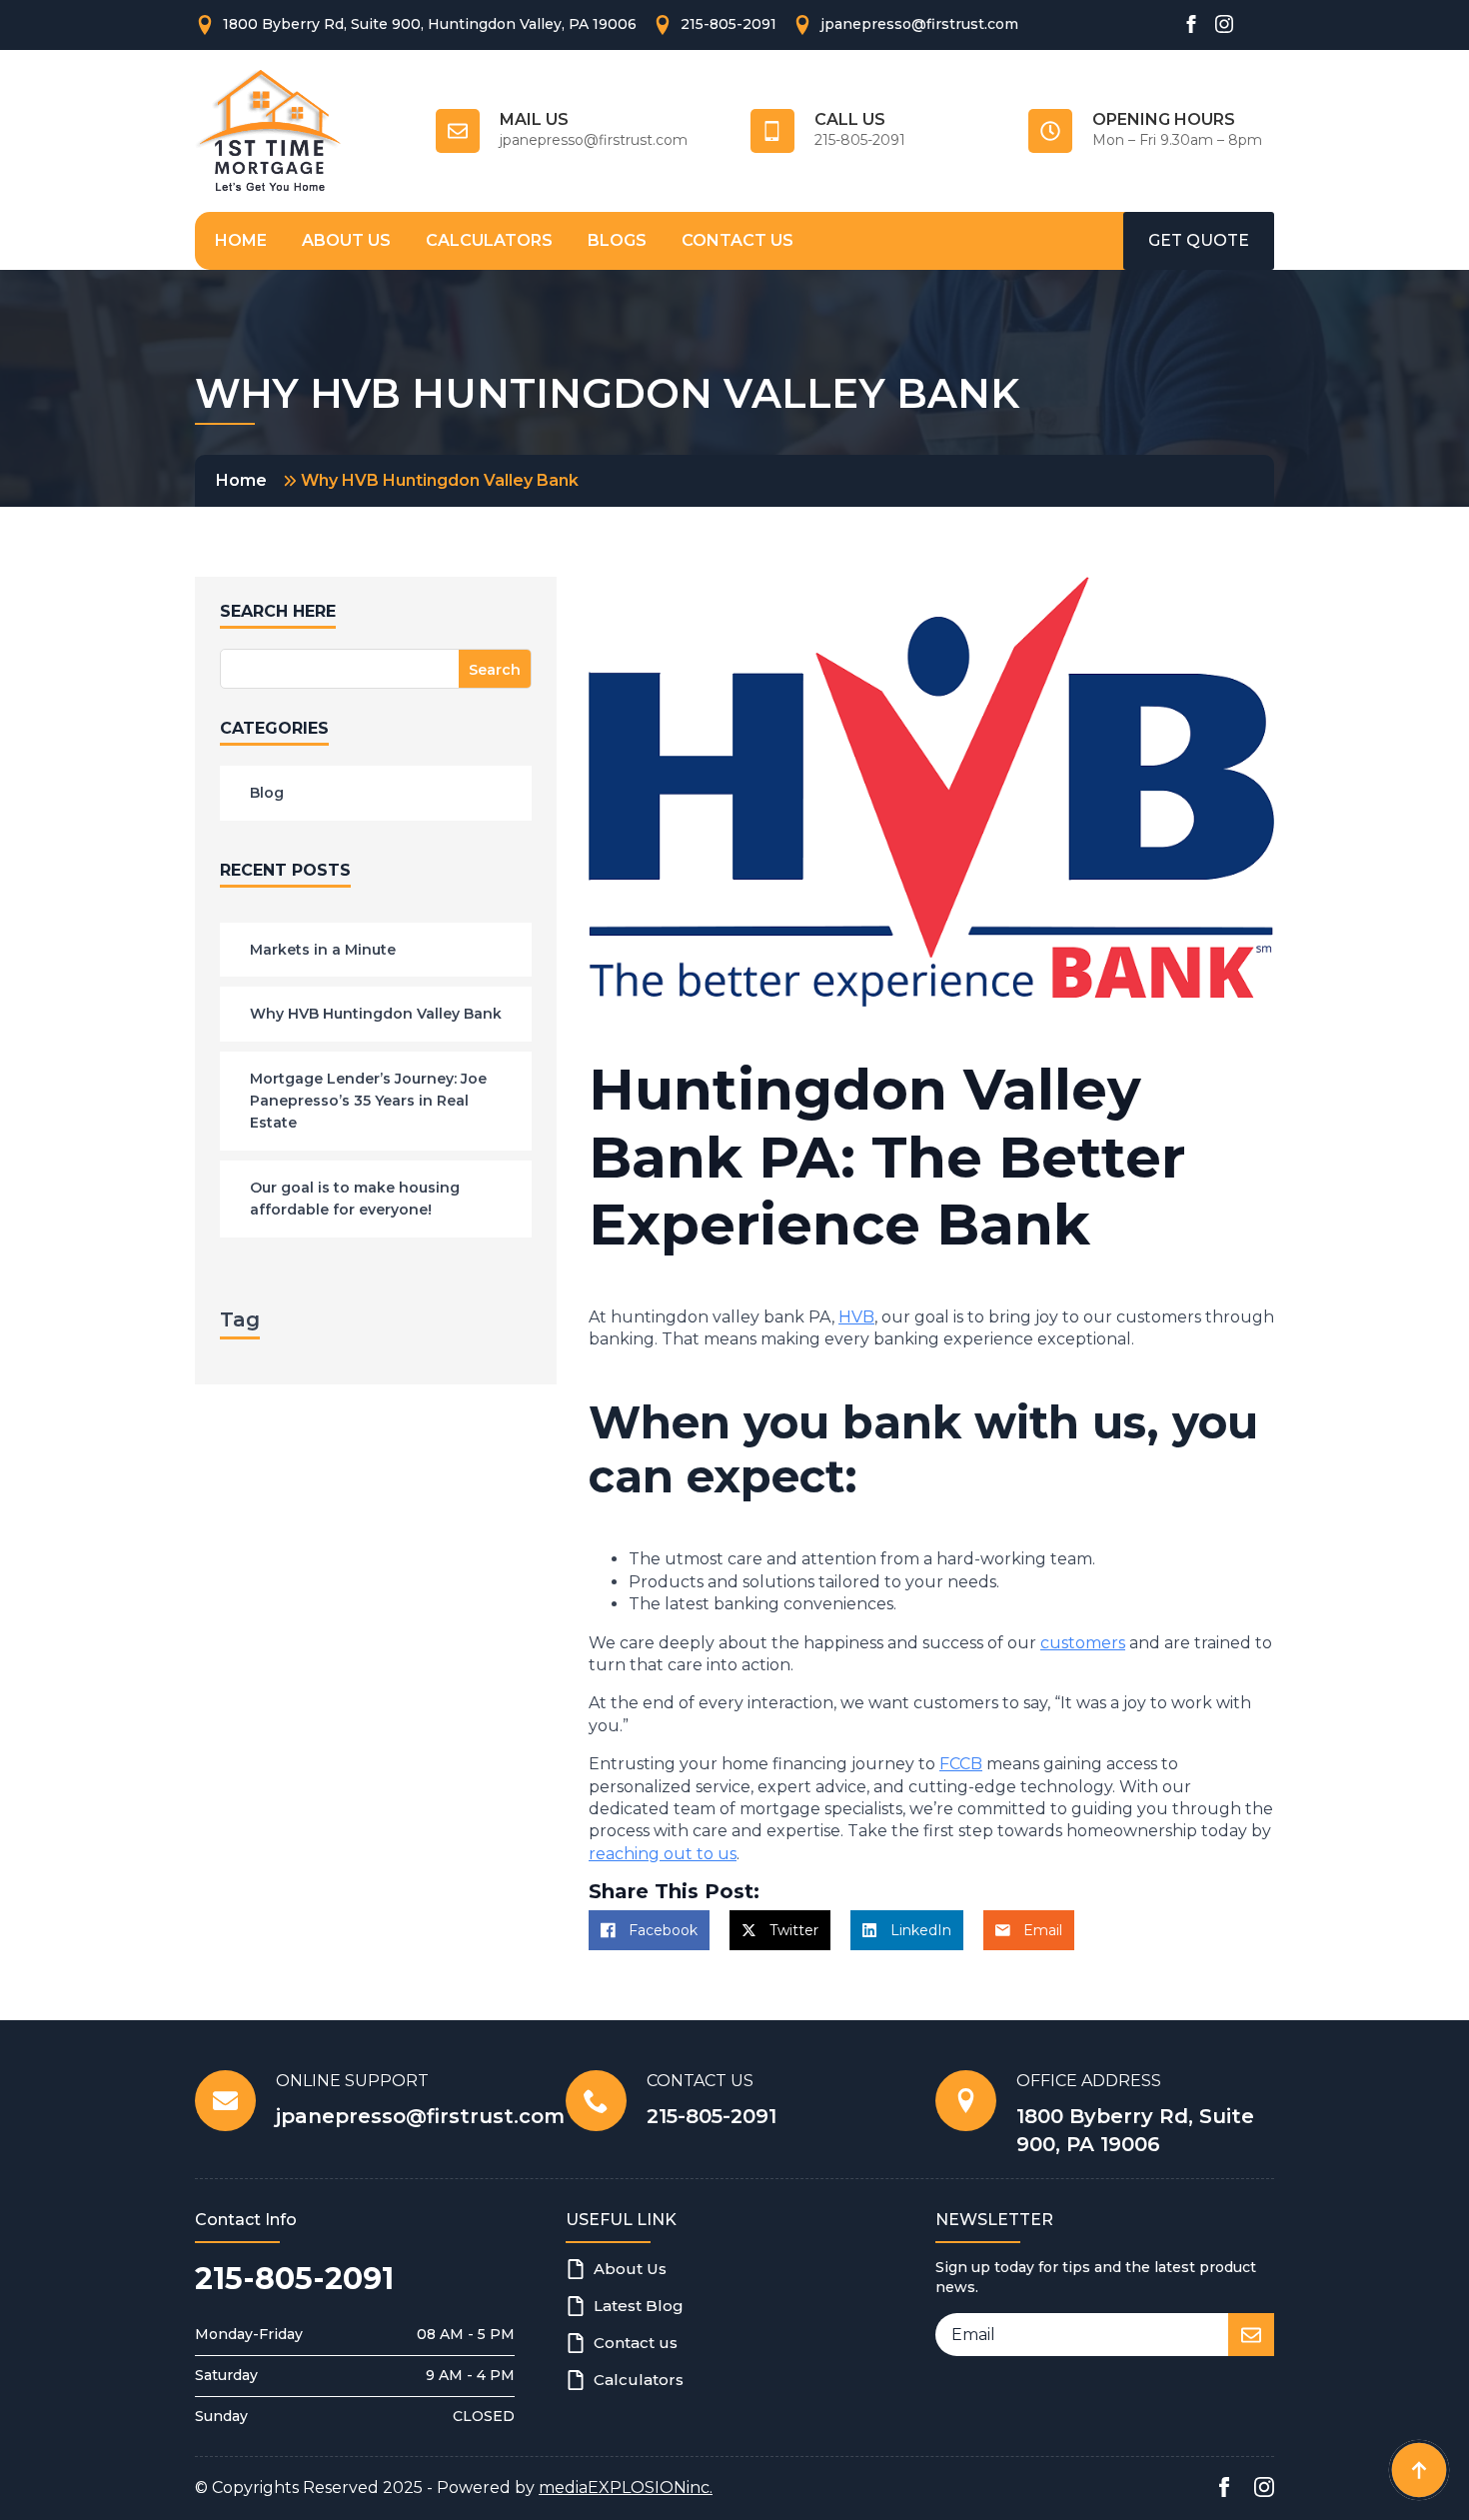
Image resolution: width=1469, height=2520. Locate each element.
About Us (346, 241)
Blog (267, 793)
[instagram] (1224, 24)
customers (1083, 1643)
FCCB (961, 1764)
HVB (856, 1317)
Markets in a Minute (323, 950)
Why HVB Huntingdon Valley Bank (376, 1014)
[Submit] (1251, 2335)
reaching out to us (663, 1854)
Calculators (489, 241)
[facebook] (1191, 24)
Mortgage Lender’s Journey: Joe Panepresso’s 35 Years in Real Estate (368, 1101)
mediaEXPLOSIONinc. (626, 2488)
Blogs (617, 241)
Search (495, 670)
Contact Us (737, 241)
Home (241, 241)
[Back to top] (1419, 2470)
